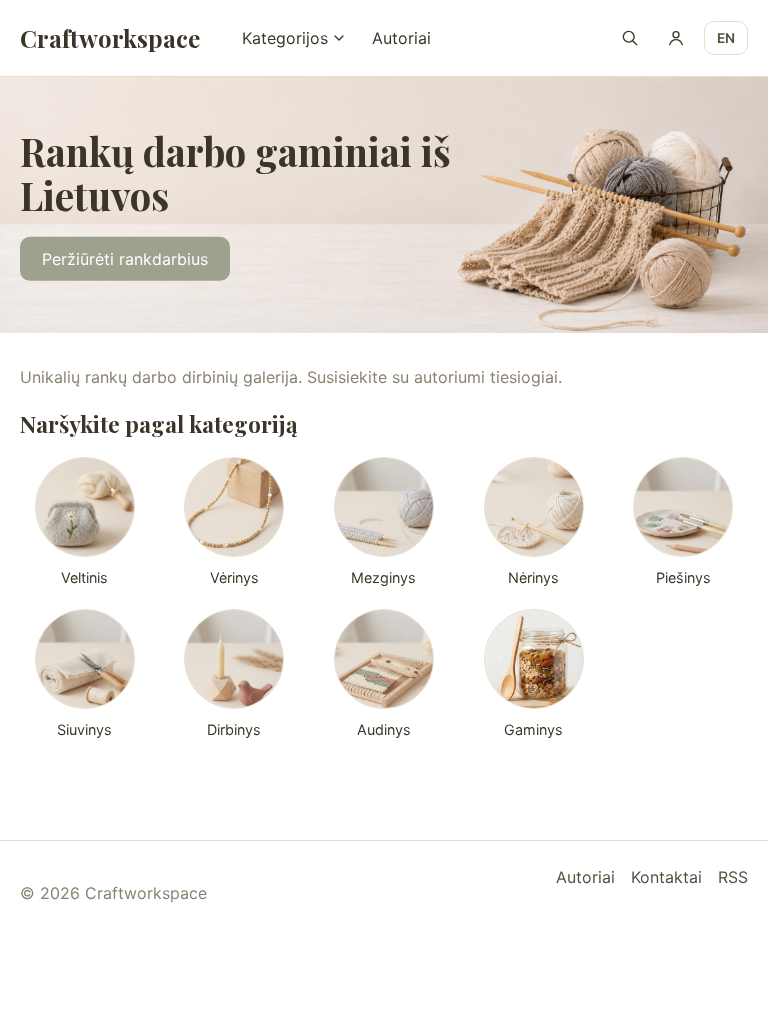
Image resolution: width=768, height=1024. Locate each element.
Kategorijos (285, 38)
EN (726, 38)
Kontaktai (666, 877)
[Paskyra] (676, 38)
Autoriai (401, 38)
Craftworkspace (110, 38)
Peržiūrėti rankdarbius (125, 259)
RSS (733, 877)
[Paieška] (630, 38)
